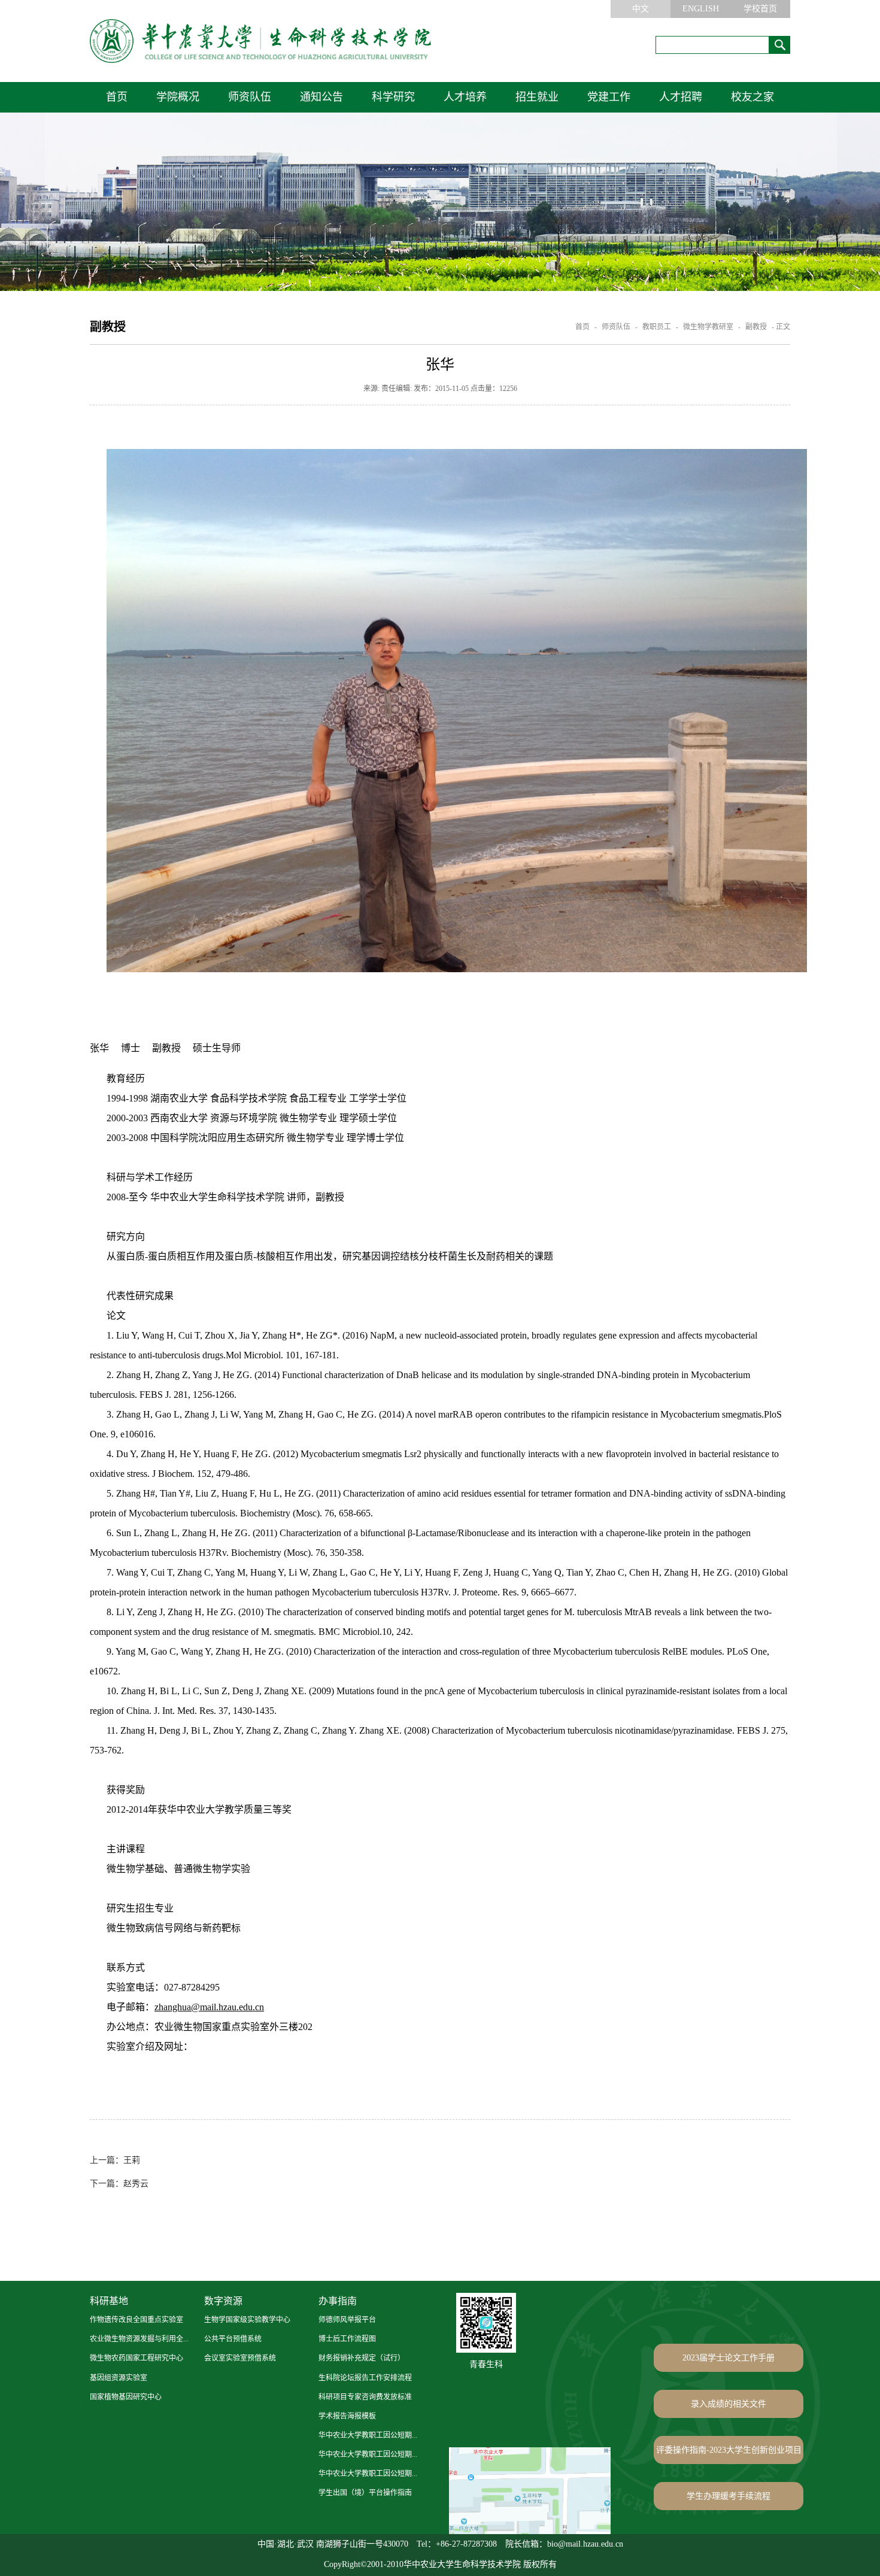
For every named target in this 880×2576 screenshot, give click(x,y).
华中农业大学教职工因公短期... (368, 2435)
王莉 (115, 2160)
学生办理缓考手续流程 (729, 2496)
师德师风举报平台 (347, 2320)
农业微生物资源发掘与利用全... (139, 2339)
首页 (117, 97)
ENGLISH (701, 9)
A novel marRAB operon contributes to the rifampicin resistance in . (585, 1414)
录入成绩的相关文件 (729, 2404)
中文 (641, 9)
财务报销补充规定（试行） (362, 2358)
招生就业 (537, 97)
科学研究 (393, 97)
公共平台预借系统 (233, 2339)
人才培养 (465, 97)
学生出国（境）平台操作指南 (365, 2493)
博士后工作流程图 (347, 2339)
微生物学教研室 (708, 327)
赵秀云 (119, 2184)
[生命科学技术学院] (260, 41)
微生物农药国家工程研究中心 (136, 2358)
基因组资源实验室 (119, 2378)
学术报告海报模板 (347, 2416)
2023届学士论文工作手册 (729, 2358)
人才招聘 (681, 97)
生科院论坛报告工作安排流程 (365, 2378)
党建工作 (609, 97)
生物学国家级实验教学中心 (247, 2320)
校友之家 (752, 97)
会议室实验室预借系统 (240, 2358)
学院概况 (178, 97)
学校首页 (760, 9)
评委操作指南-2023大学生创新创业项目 (729, 2450)
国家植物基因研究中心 (126, 2397)
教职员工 (657, 327)
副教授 (756, 327)
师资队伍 (250, 97)
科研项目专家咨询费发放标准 (365, 2397)
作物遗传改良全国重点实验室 (136, 2320)
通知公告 (321, 97)
